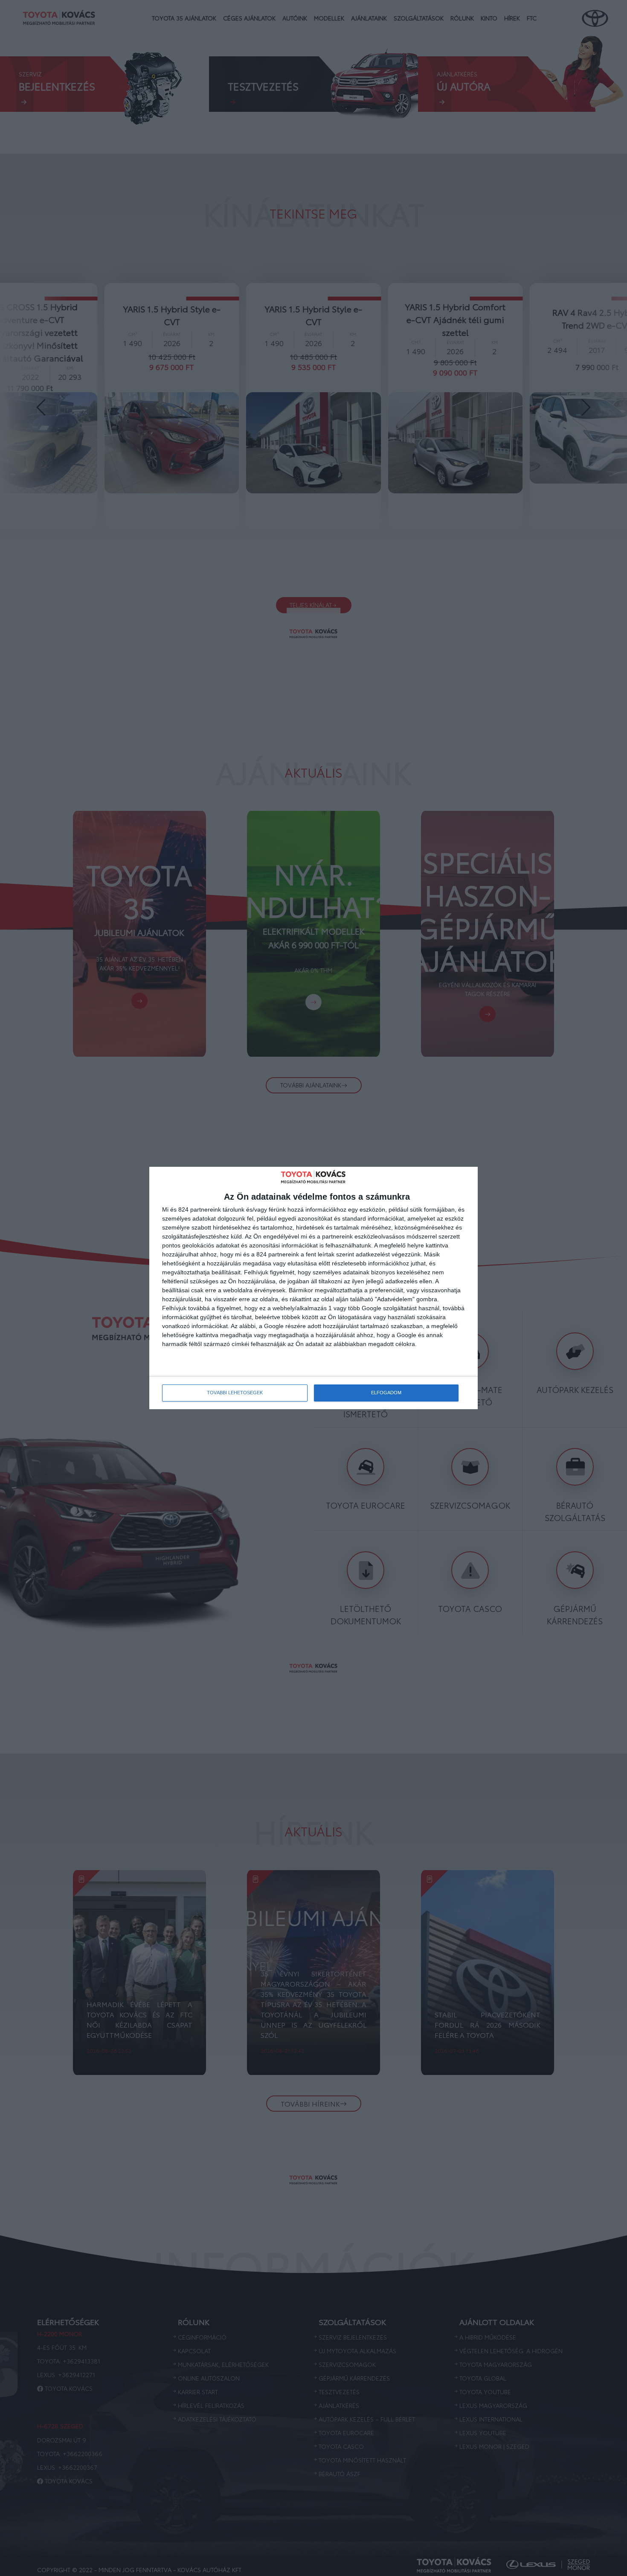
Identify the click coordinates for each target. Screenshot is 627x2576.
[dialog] (313, 1288)
